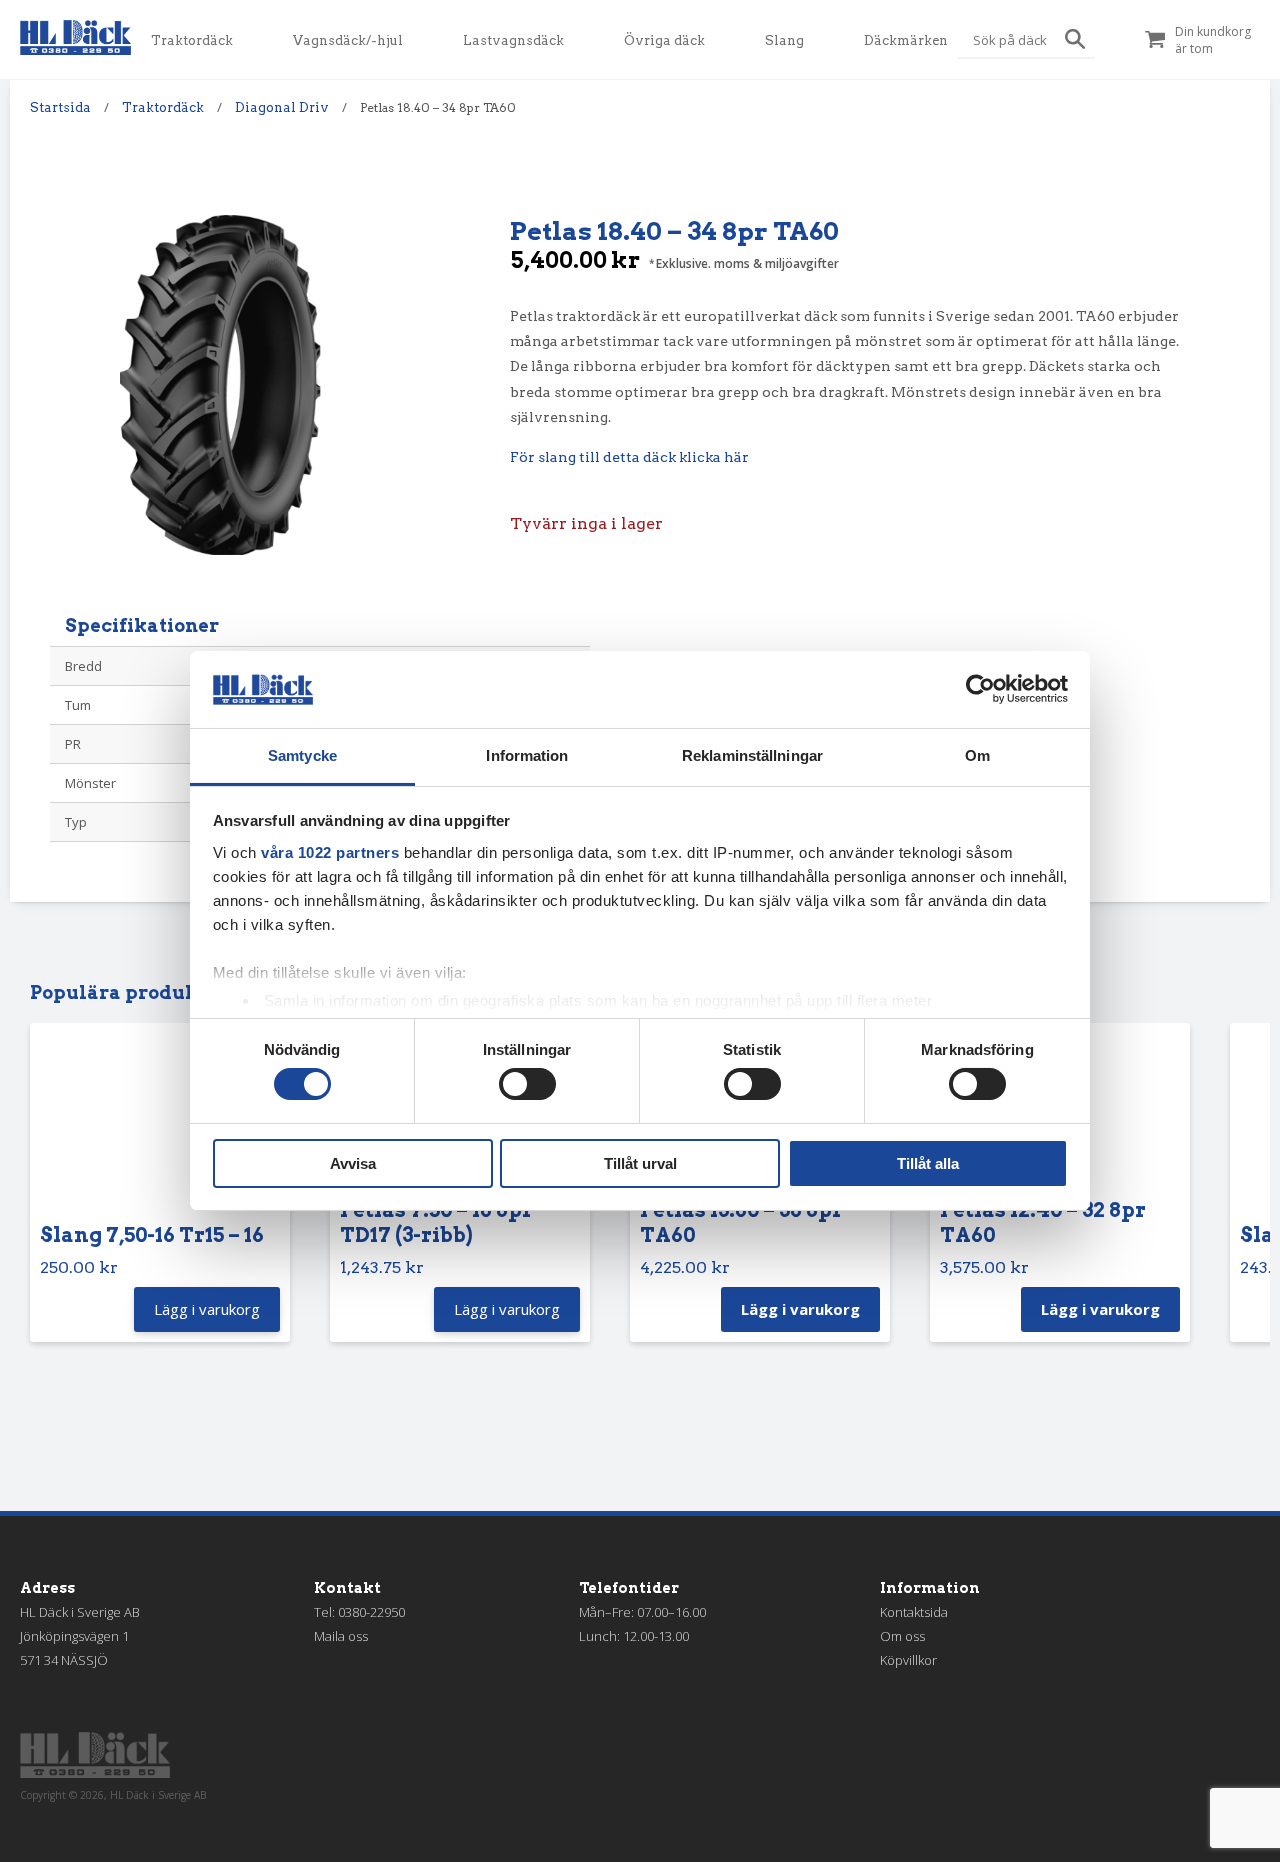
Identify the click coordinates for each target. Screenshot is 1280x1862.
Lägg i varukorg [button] (207, 1309)
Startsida (60, 107)
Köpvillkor (908, 1660)
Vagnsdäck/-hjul (348, 40)
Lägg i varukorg (800, 1309)
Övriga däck (664, 40)
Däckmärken (906, 40)
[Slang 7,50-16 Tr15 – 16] (160, 1128)
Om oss (902, 1636)
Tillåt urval (640, 1163)
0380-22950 (371, 1612)
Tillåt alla (928, 1163)
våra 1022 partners (330, 852)
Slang (784, 40)
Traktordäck (192, 40)
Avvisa (353, 1163)
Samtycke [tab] (302, 755)
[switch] (527, 1084)
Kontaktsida (914, 1612)
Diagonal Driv (282, 107)
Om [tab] (977, 755)
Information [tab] (527, 755)
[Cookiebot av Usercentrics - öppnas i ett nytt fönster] (980, 689)
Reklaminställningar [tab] (752, 755)
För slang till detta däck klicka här (629, 457)
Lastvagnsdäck (513, 40)
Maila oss (341, 1636)
